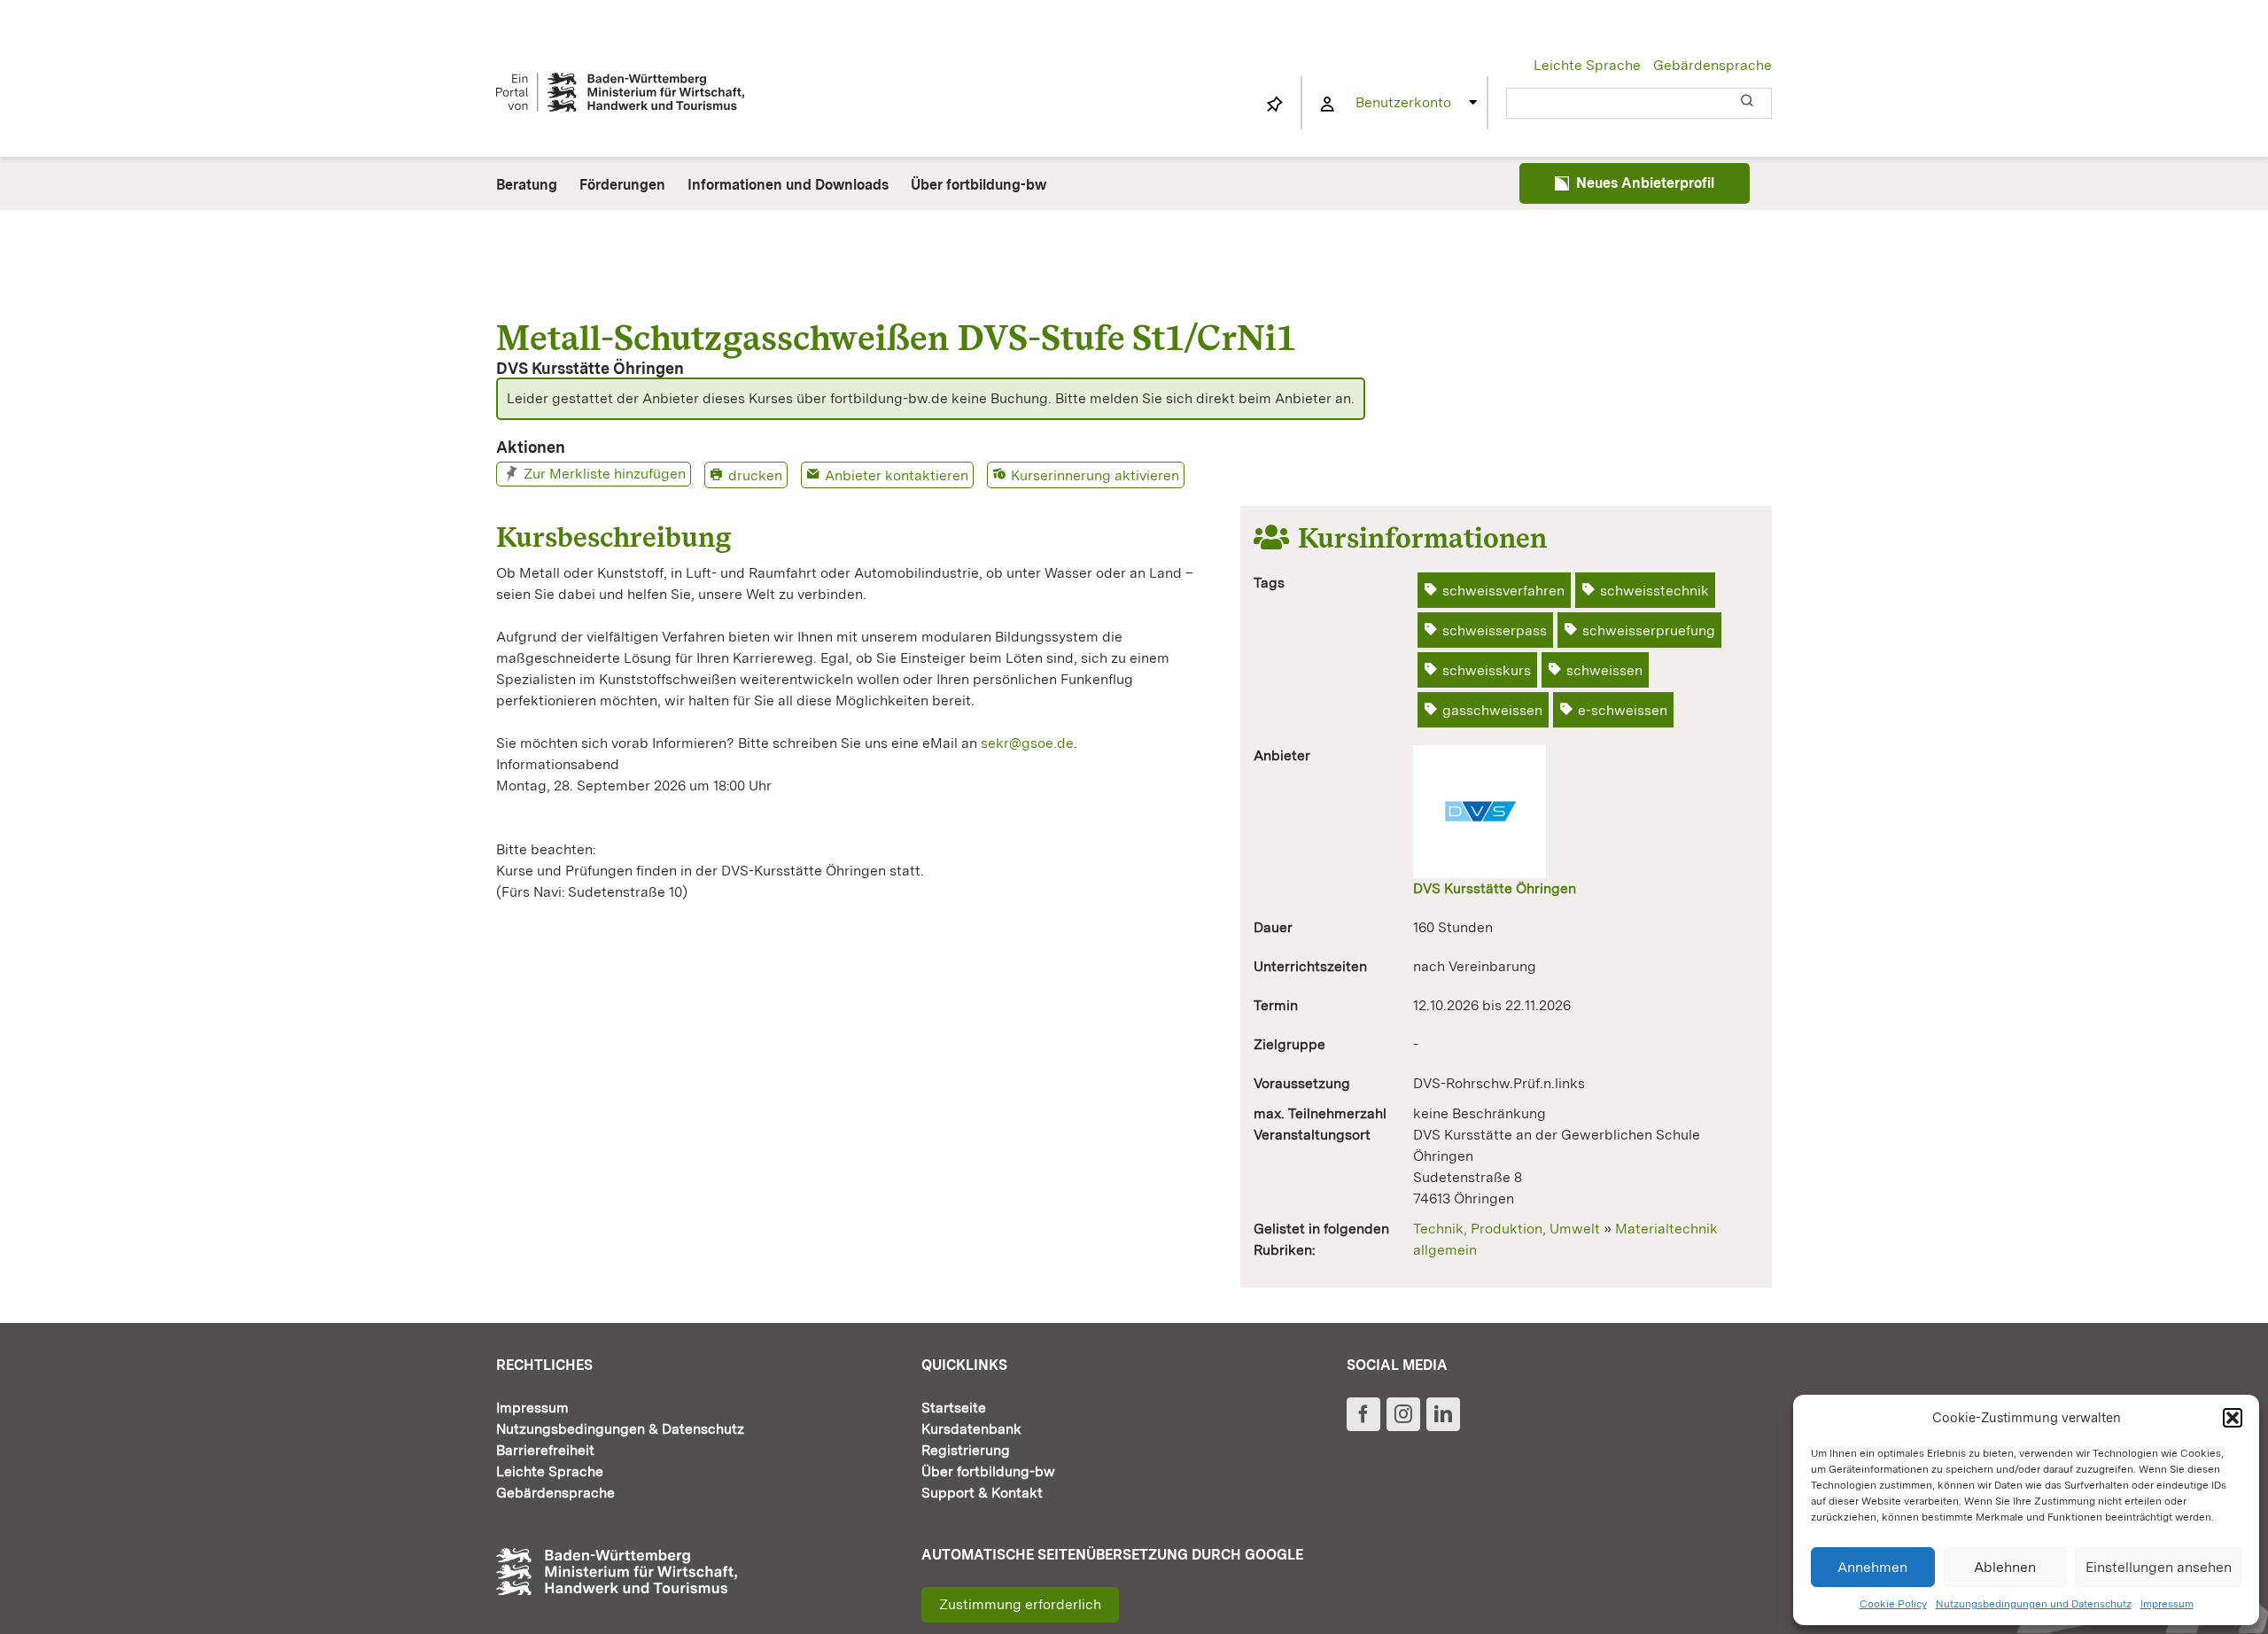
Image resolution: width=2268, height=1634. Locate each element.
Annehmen (1872, 1567)
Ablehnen (2005, 1567)
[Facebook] (1363, 1414)
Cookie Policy (1893, 1604)
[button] (2233, 1418)
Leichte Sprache (1587, 65)
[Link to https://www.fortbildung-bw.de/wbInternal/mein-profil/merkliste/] (1275, 105)
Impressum (2167, 1604)
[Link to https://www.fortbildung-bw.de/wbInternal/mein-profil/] (1327, 105)
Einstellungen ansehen (2159, 1567)
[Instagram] (1403, 1414)
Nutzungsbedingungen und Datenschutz (2034, 1604)
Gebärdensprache (1713, 65)
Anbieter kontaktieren (897, 475)
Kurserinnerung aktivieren (1095, 475)
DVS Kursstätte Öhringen (1495, 888)
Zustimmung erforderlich (1020, 1604)
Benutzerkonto (1403, 102)
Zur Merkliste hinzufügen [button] (605, 474)
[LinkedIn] (1443, 1414)
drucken (755, 475)
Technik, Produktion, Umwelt (1507, 1229)
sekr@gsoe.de (1027, 743)
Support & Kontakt (982, 1493)
